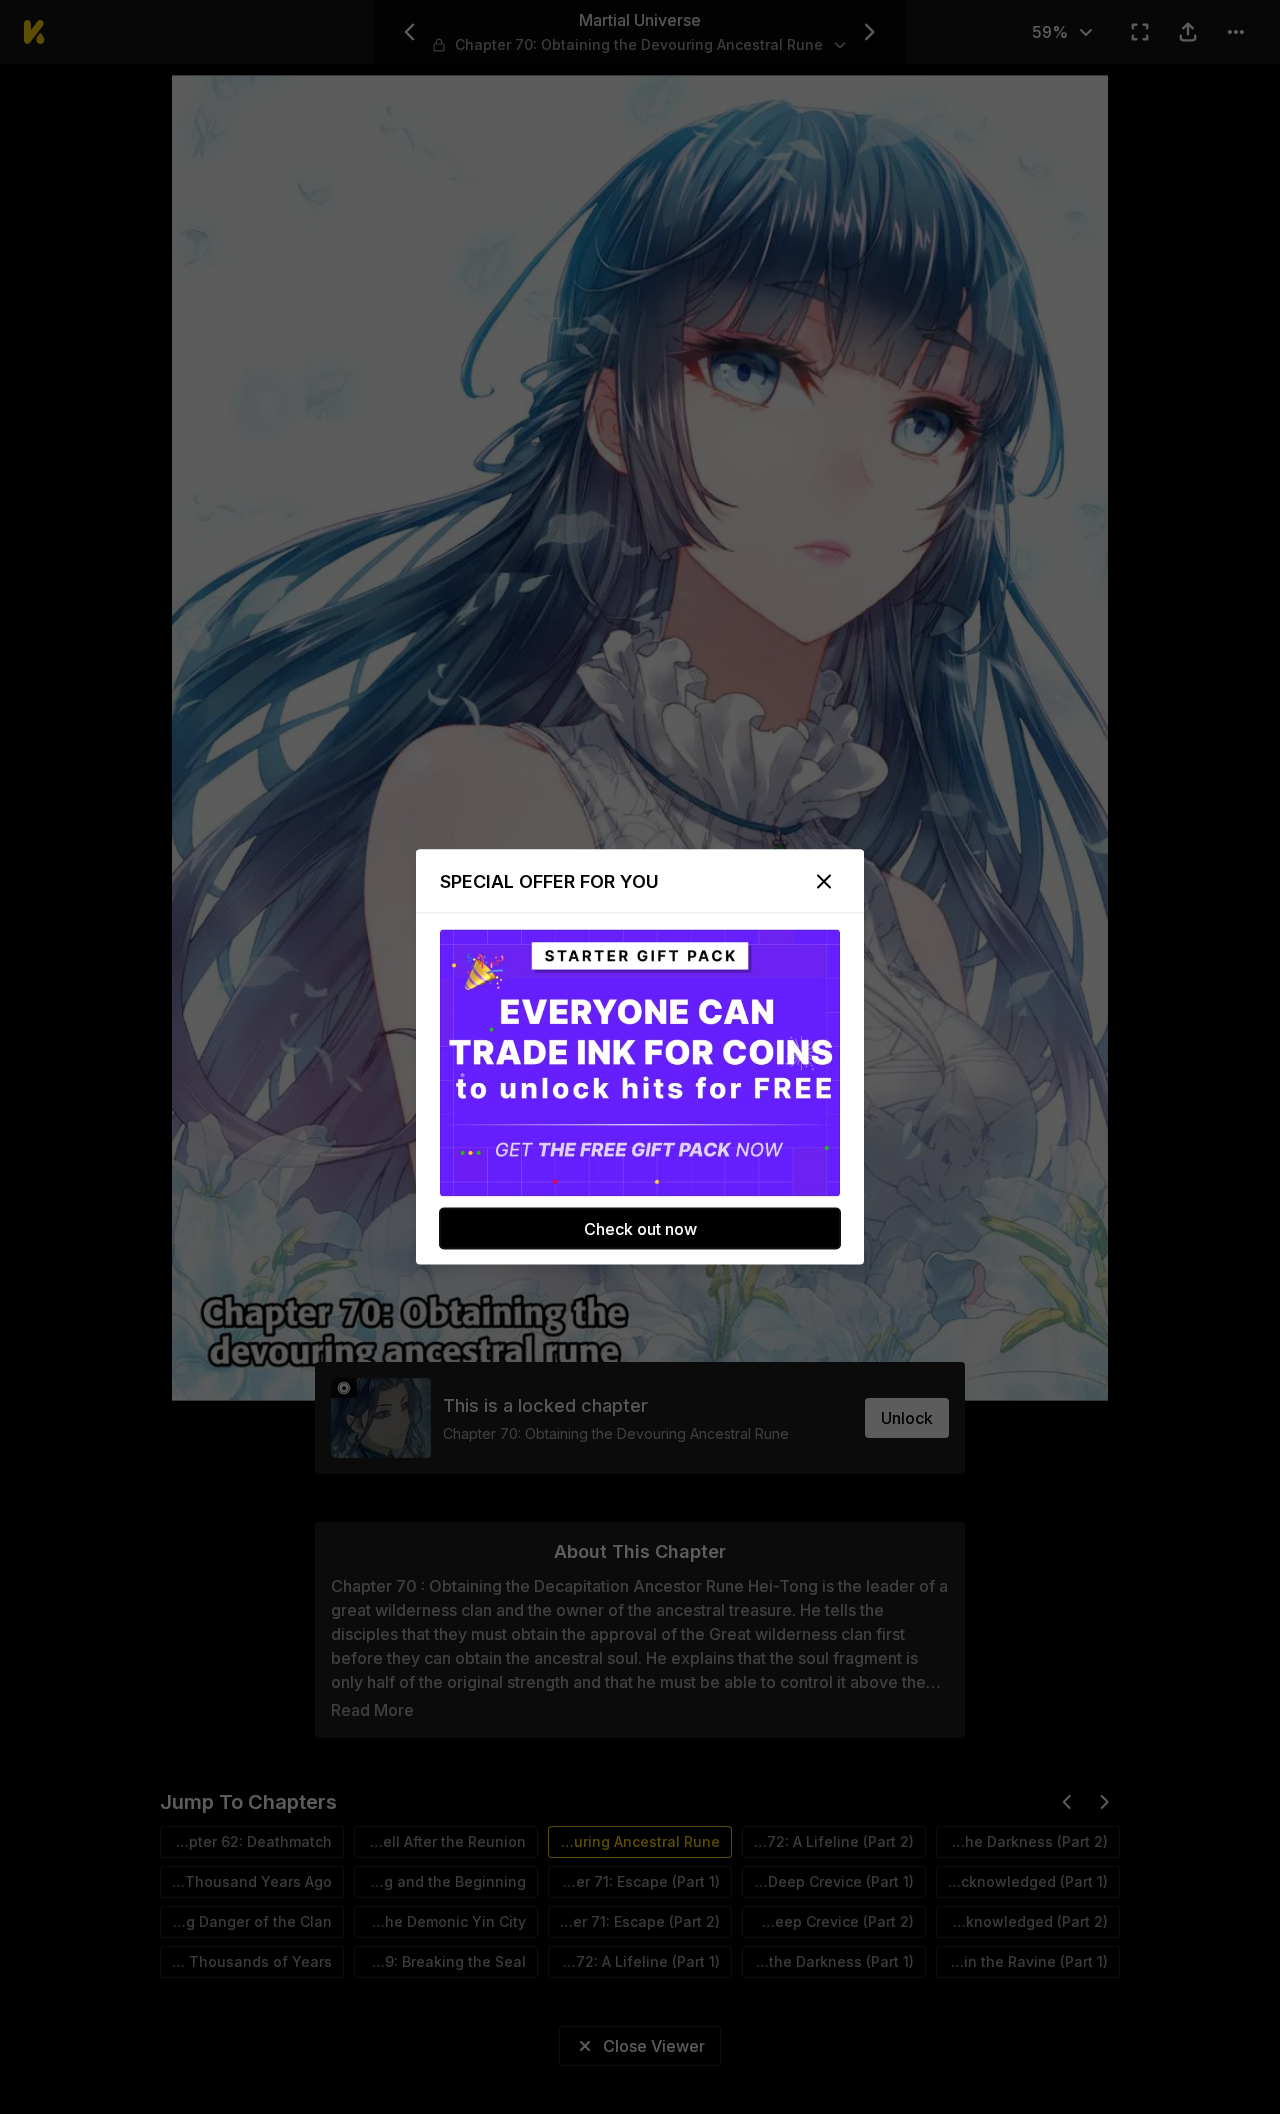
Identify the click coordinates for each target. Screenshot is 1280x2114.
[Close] (824, 882)
